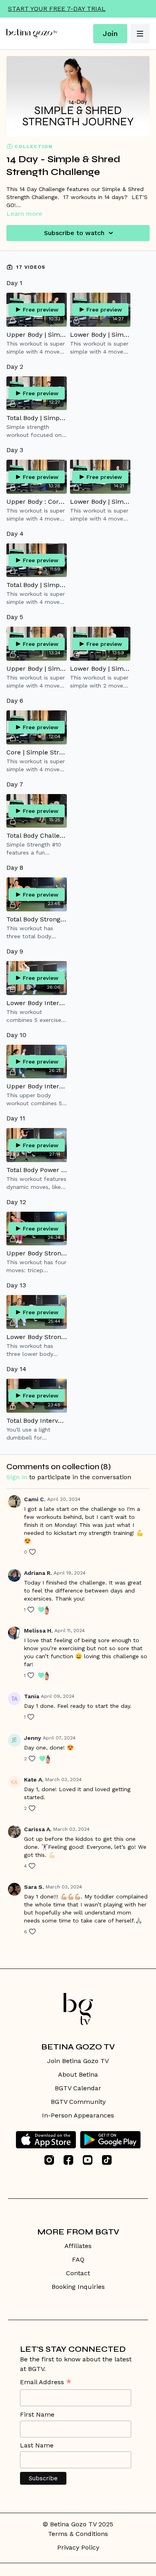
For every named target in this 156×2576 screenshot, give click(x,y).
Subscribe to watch (74, 233)
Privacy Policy (78, 2547)
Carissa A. (38, 1829)
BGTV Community (78, 2102)
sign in (17, 1477)
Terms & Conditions (78, 2534)
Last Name (37, 2445)
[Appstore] (46, 2140)
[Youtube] (88, 2160)
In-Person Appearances (78, 2115)
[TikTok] (107, 2160)
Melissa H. (38, 1631)
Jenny (33, 1738)
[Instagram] (49, 2160)
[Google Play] (110, 2140)
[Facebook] (68, 2160)
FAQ (78, 2259)
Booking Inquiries (78, 2287)
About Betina (78, 2074)
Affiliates (78, 2246)
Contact (78, 2273)
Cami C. (35, 1499)
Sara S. (34, 1887)
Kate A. (34, 1780)
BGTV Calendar (78, 2088)
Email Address (46, 2383)
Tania (32, 1696)
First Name (37, 2414)
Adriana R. (38, 1573)
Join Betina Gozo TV (78, 2061)
